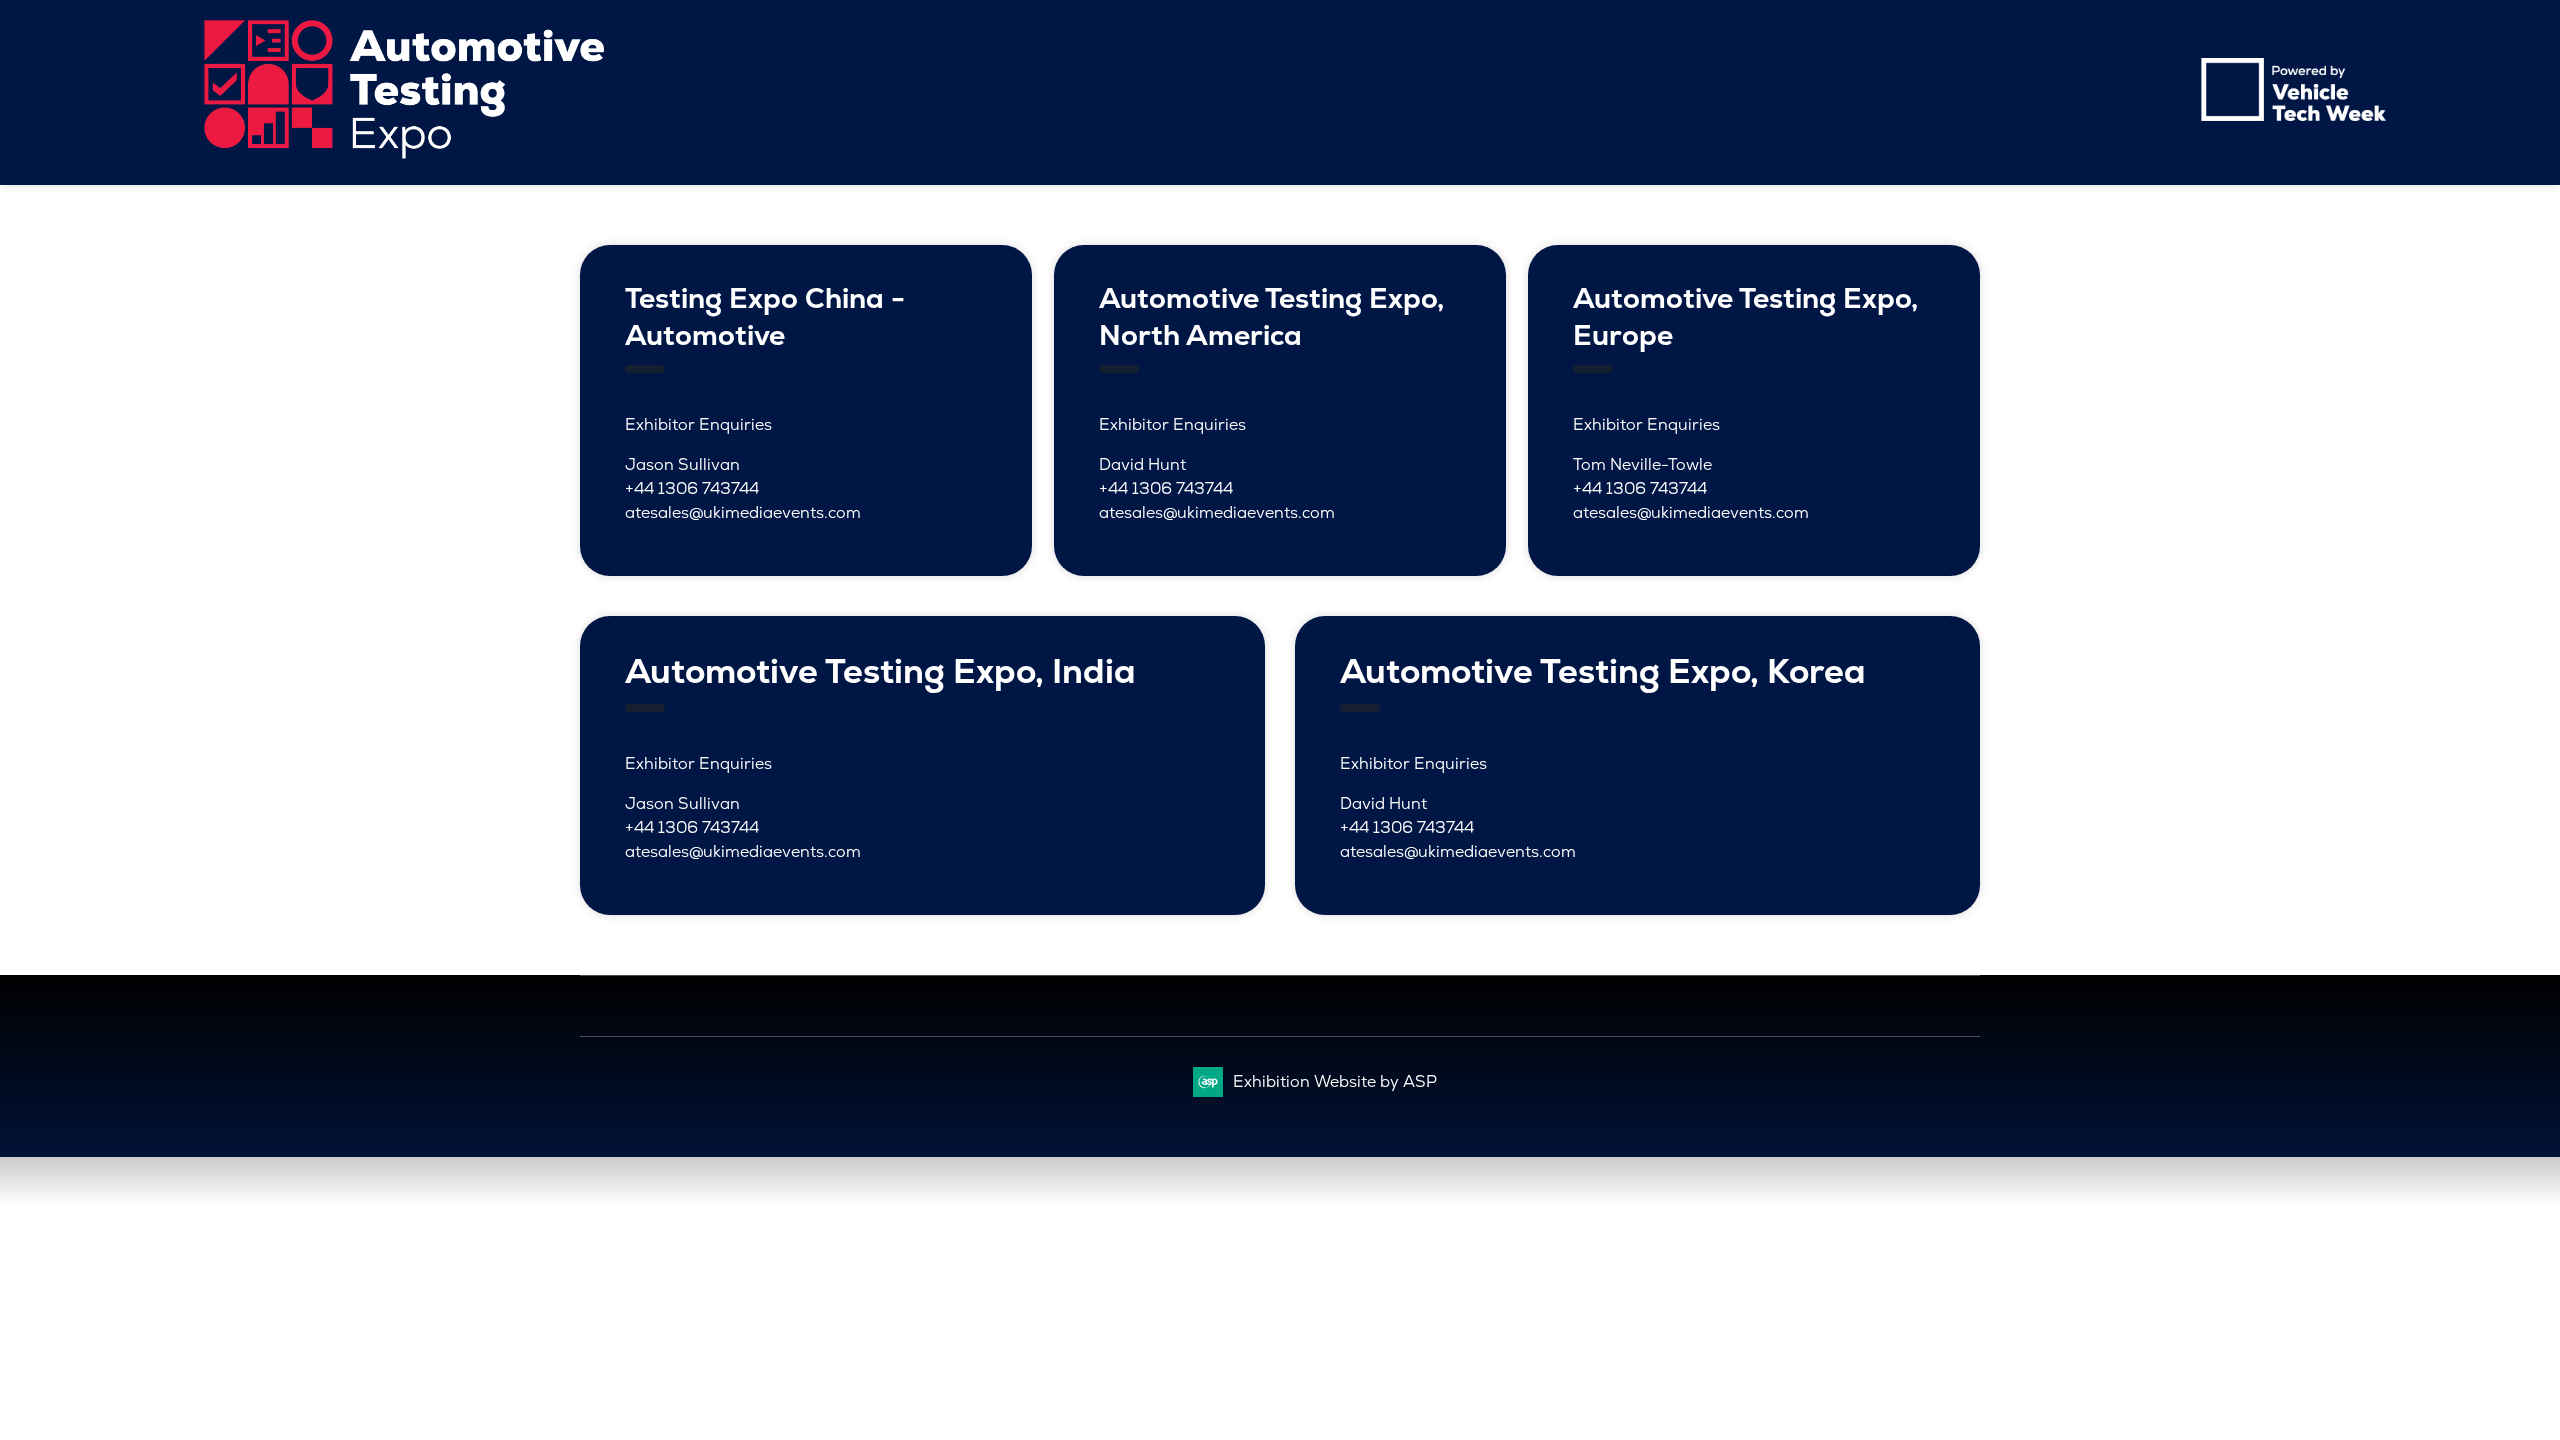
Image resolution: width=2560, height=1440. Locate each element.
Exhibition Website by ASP (1335, 1081)
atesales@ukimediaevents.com (743, 512)
